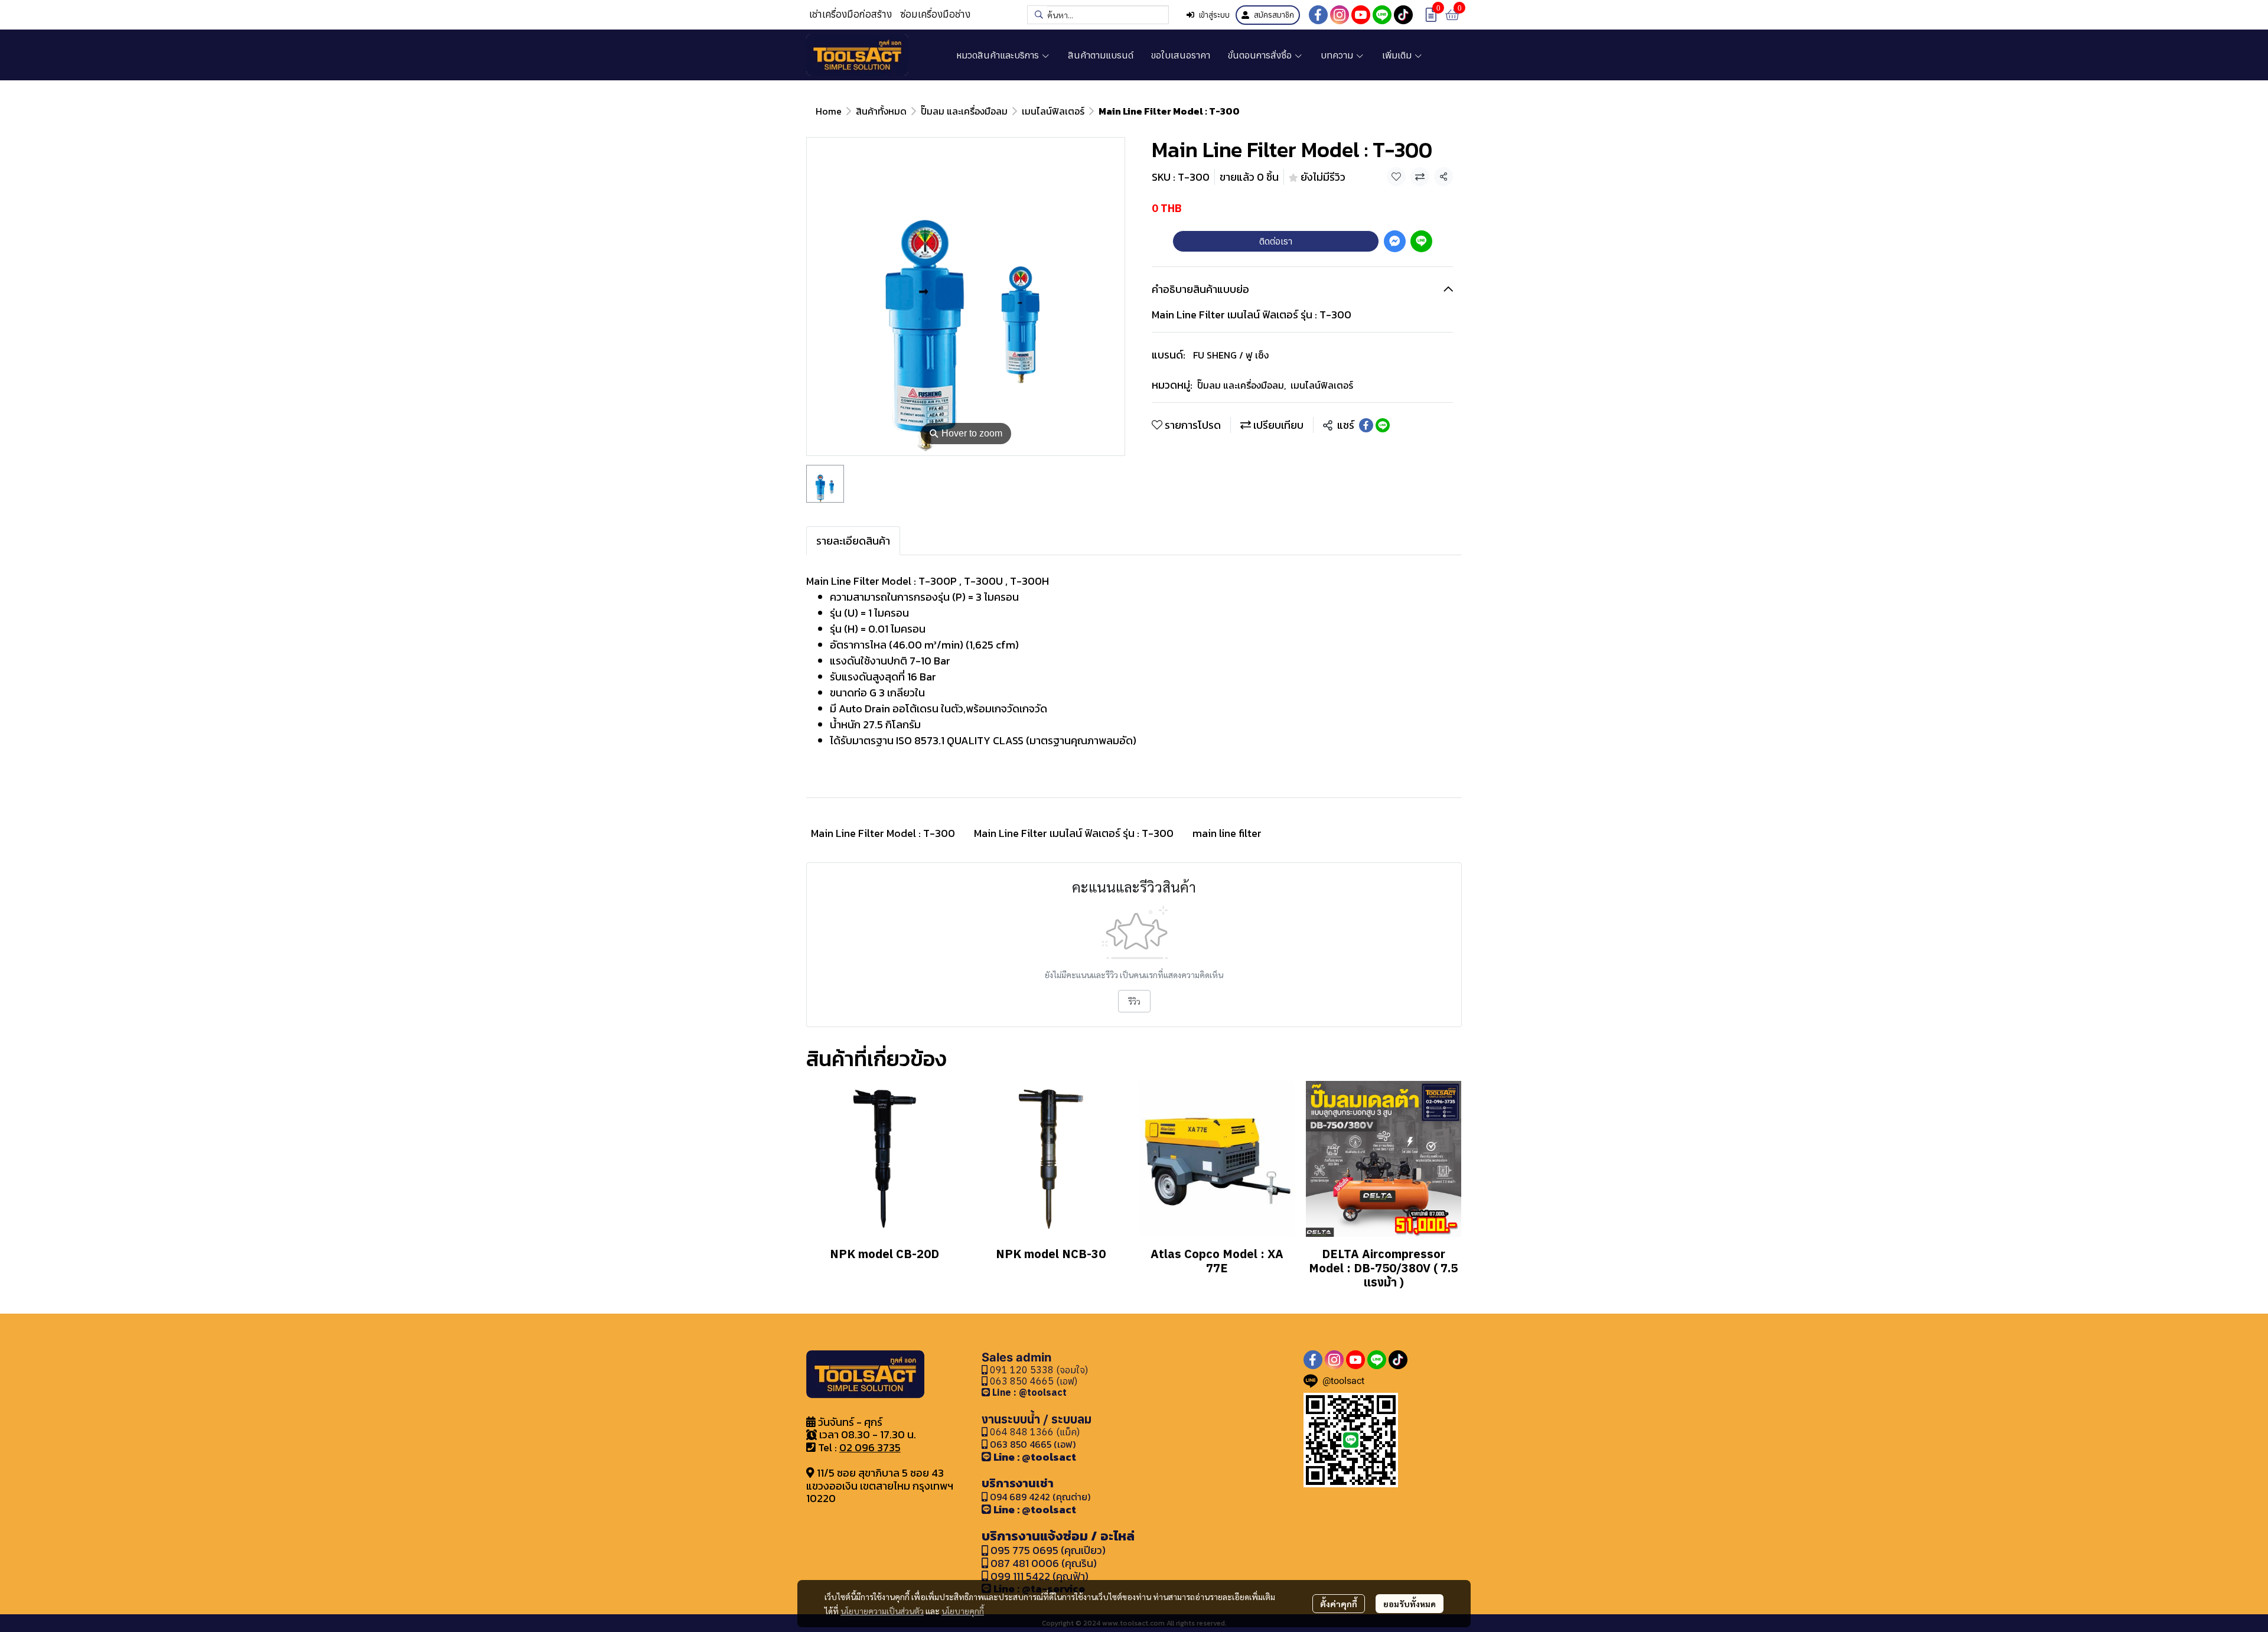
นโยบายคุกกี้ (963, 1611)
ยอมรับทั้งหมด (1410, 1604)
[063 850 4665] (987, 1392)
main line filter (1227, 833)
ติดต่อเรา (1276, 241)
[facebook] (1318, 15)
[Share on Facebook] (1366, 425)
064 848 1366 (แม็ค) (1035, 1432)
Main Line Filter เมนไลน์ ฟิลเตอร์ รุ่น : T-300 (1074, 833)
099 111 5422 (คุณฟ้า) (1038, 1576)
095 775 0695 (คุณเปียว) (1048, 1550)
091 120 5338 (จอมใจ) (1038, 1370)
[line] (1382, 15)
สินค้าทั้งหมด (881, 111)
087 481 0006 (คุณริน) (1044, 1563)
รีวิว (1134, 1001)
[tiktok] (1403, 15)
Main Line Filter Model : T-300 (883, 833)
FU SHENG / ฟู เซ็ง (1231, 355)
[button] (1098, 15)
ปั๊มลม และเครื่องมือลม (964, 111)
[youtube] (1361, 15)
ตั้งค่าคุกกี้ (1339, 1604)
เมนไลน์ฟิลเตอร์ (1053, 111)
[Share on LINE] (1383, 425)
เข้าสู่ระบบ (1214, 15)
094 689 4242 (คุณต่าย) (1040, 1497)
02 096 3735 (870, 1447)
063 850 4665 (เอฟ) (1032, 1381)
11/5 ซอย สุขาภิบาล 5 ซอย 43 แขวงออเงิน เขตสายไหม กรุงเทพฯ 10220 (880, 1486)
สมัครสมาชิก (1274, 15)
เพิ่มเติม (1398, 55)
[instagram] (1340, 15)
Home (829, 111)
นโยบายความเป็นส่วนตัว (882, 1611)
